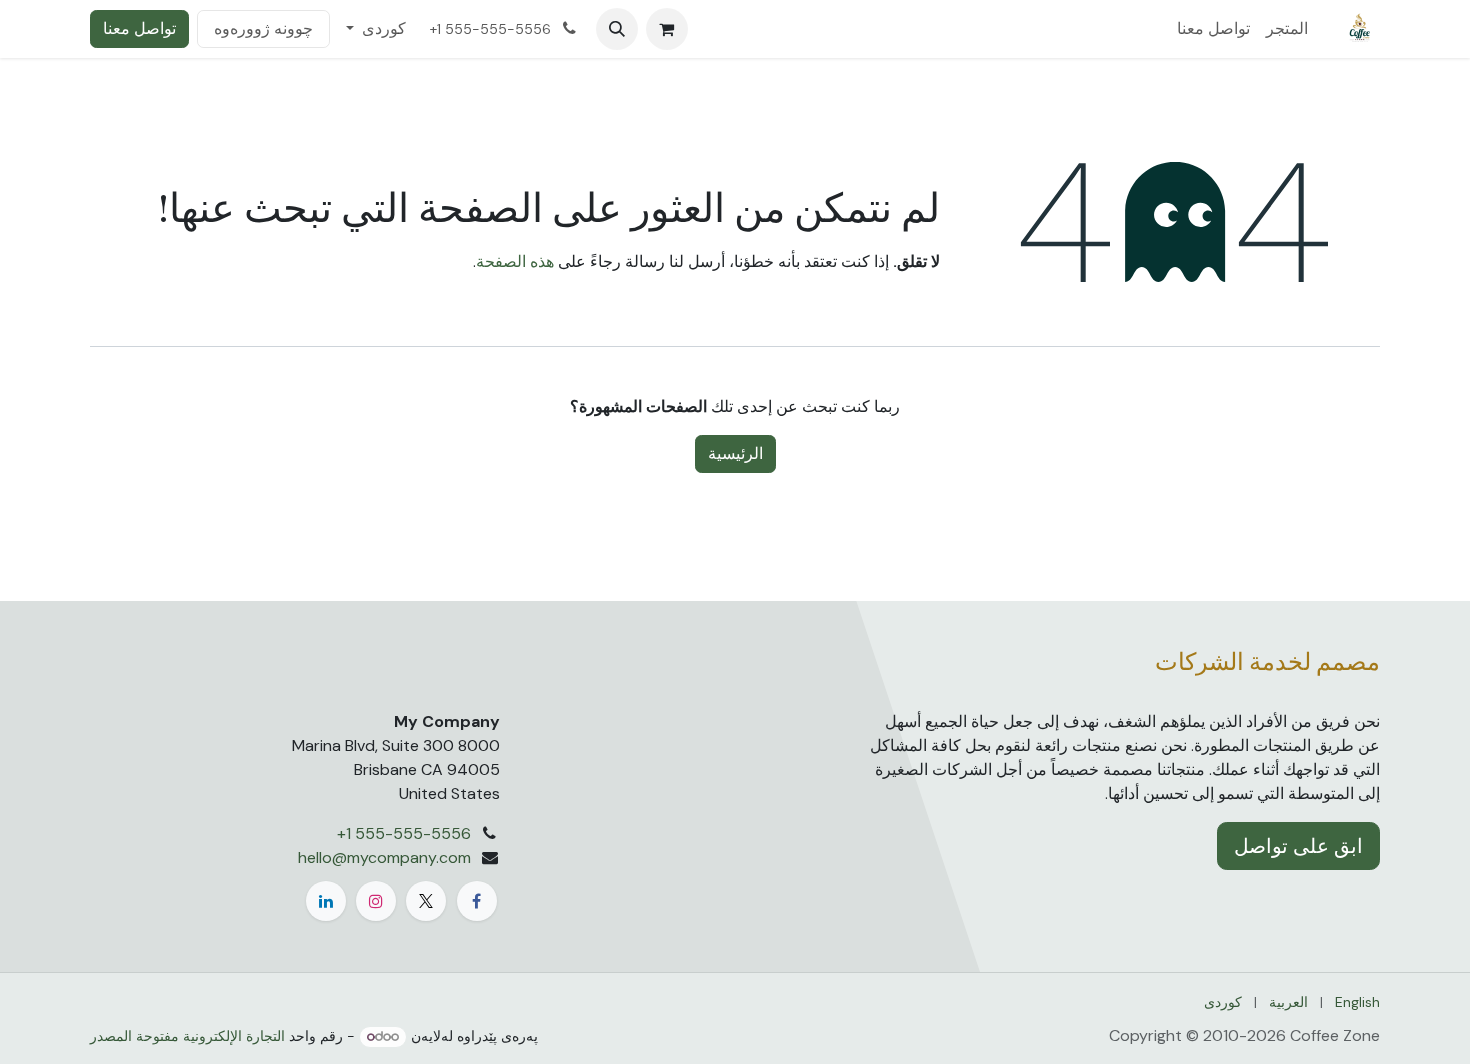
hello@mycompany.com (384, 857)
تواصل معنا (139, 28)
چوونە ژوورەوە (263, 28)
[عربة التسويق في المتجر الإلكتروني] (667, 29)
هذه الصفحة (515, 261)
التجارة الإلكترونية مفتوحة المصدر (187, 1036)
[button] (617, 29)
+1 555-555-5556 (404, 833)
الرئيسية (735, 453)
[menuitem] (1287, 29)
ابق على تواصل (1298, 846)
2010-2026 (1246, 1035)
